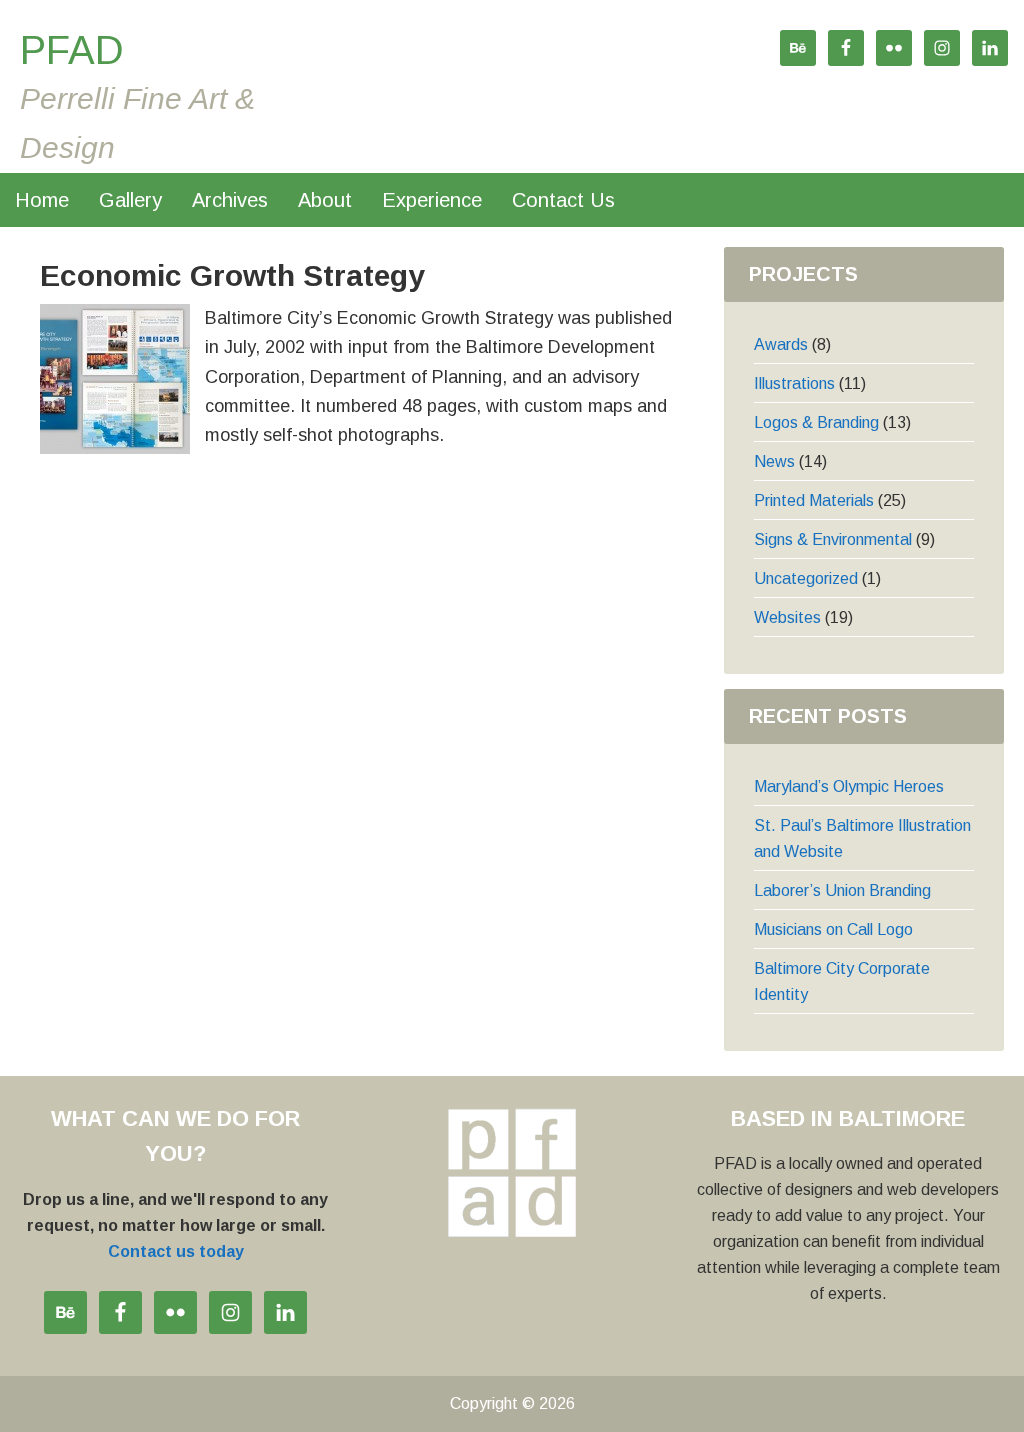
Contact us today (176, 1251)
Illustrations (794, 383)
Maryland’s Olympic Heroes (849, 786)
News (774, 461)
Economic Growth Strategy (232, 275)
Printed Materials (814, 500)
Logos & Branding (816, 422)
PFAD (72, 50)
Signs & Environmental (833, 539)
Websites (787, 617)
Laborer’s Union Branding (842, 890)
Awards (781, 344)
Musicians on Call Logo (833, 929)
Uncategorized (806, 578)
